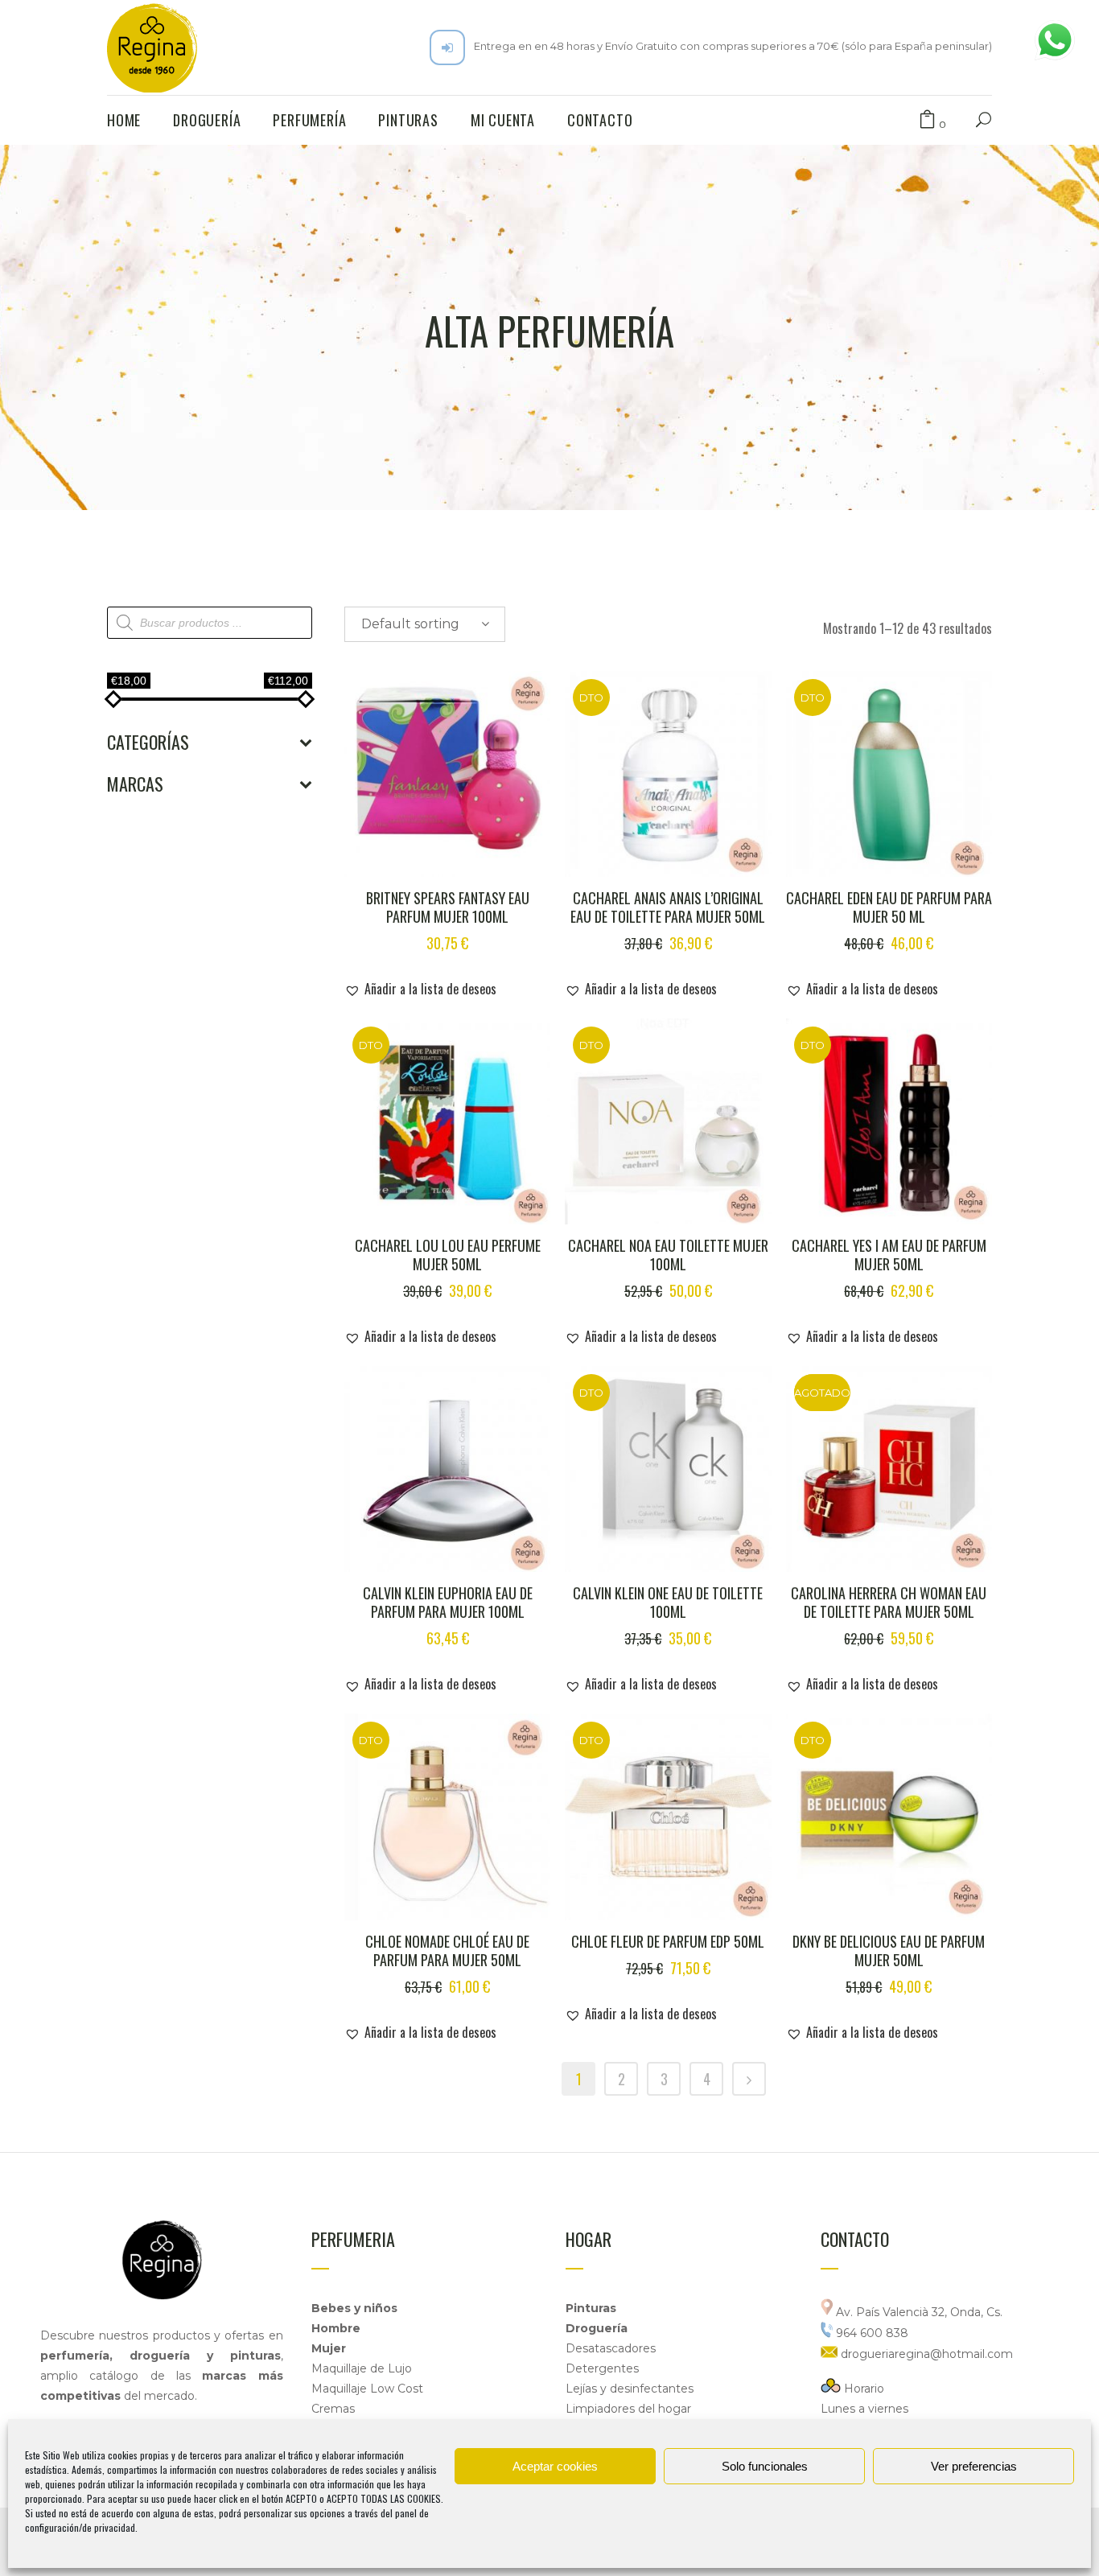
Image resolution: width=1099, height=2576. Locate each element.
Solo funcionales (765, 2466)
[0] (927, 120)
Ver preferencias (974, 2466)
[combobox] (425, 624)
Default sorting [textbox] (410, 624)
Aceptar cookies (555, 2466)
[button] (420, 989)
